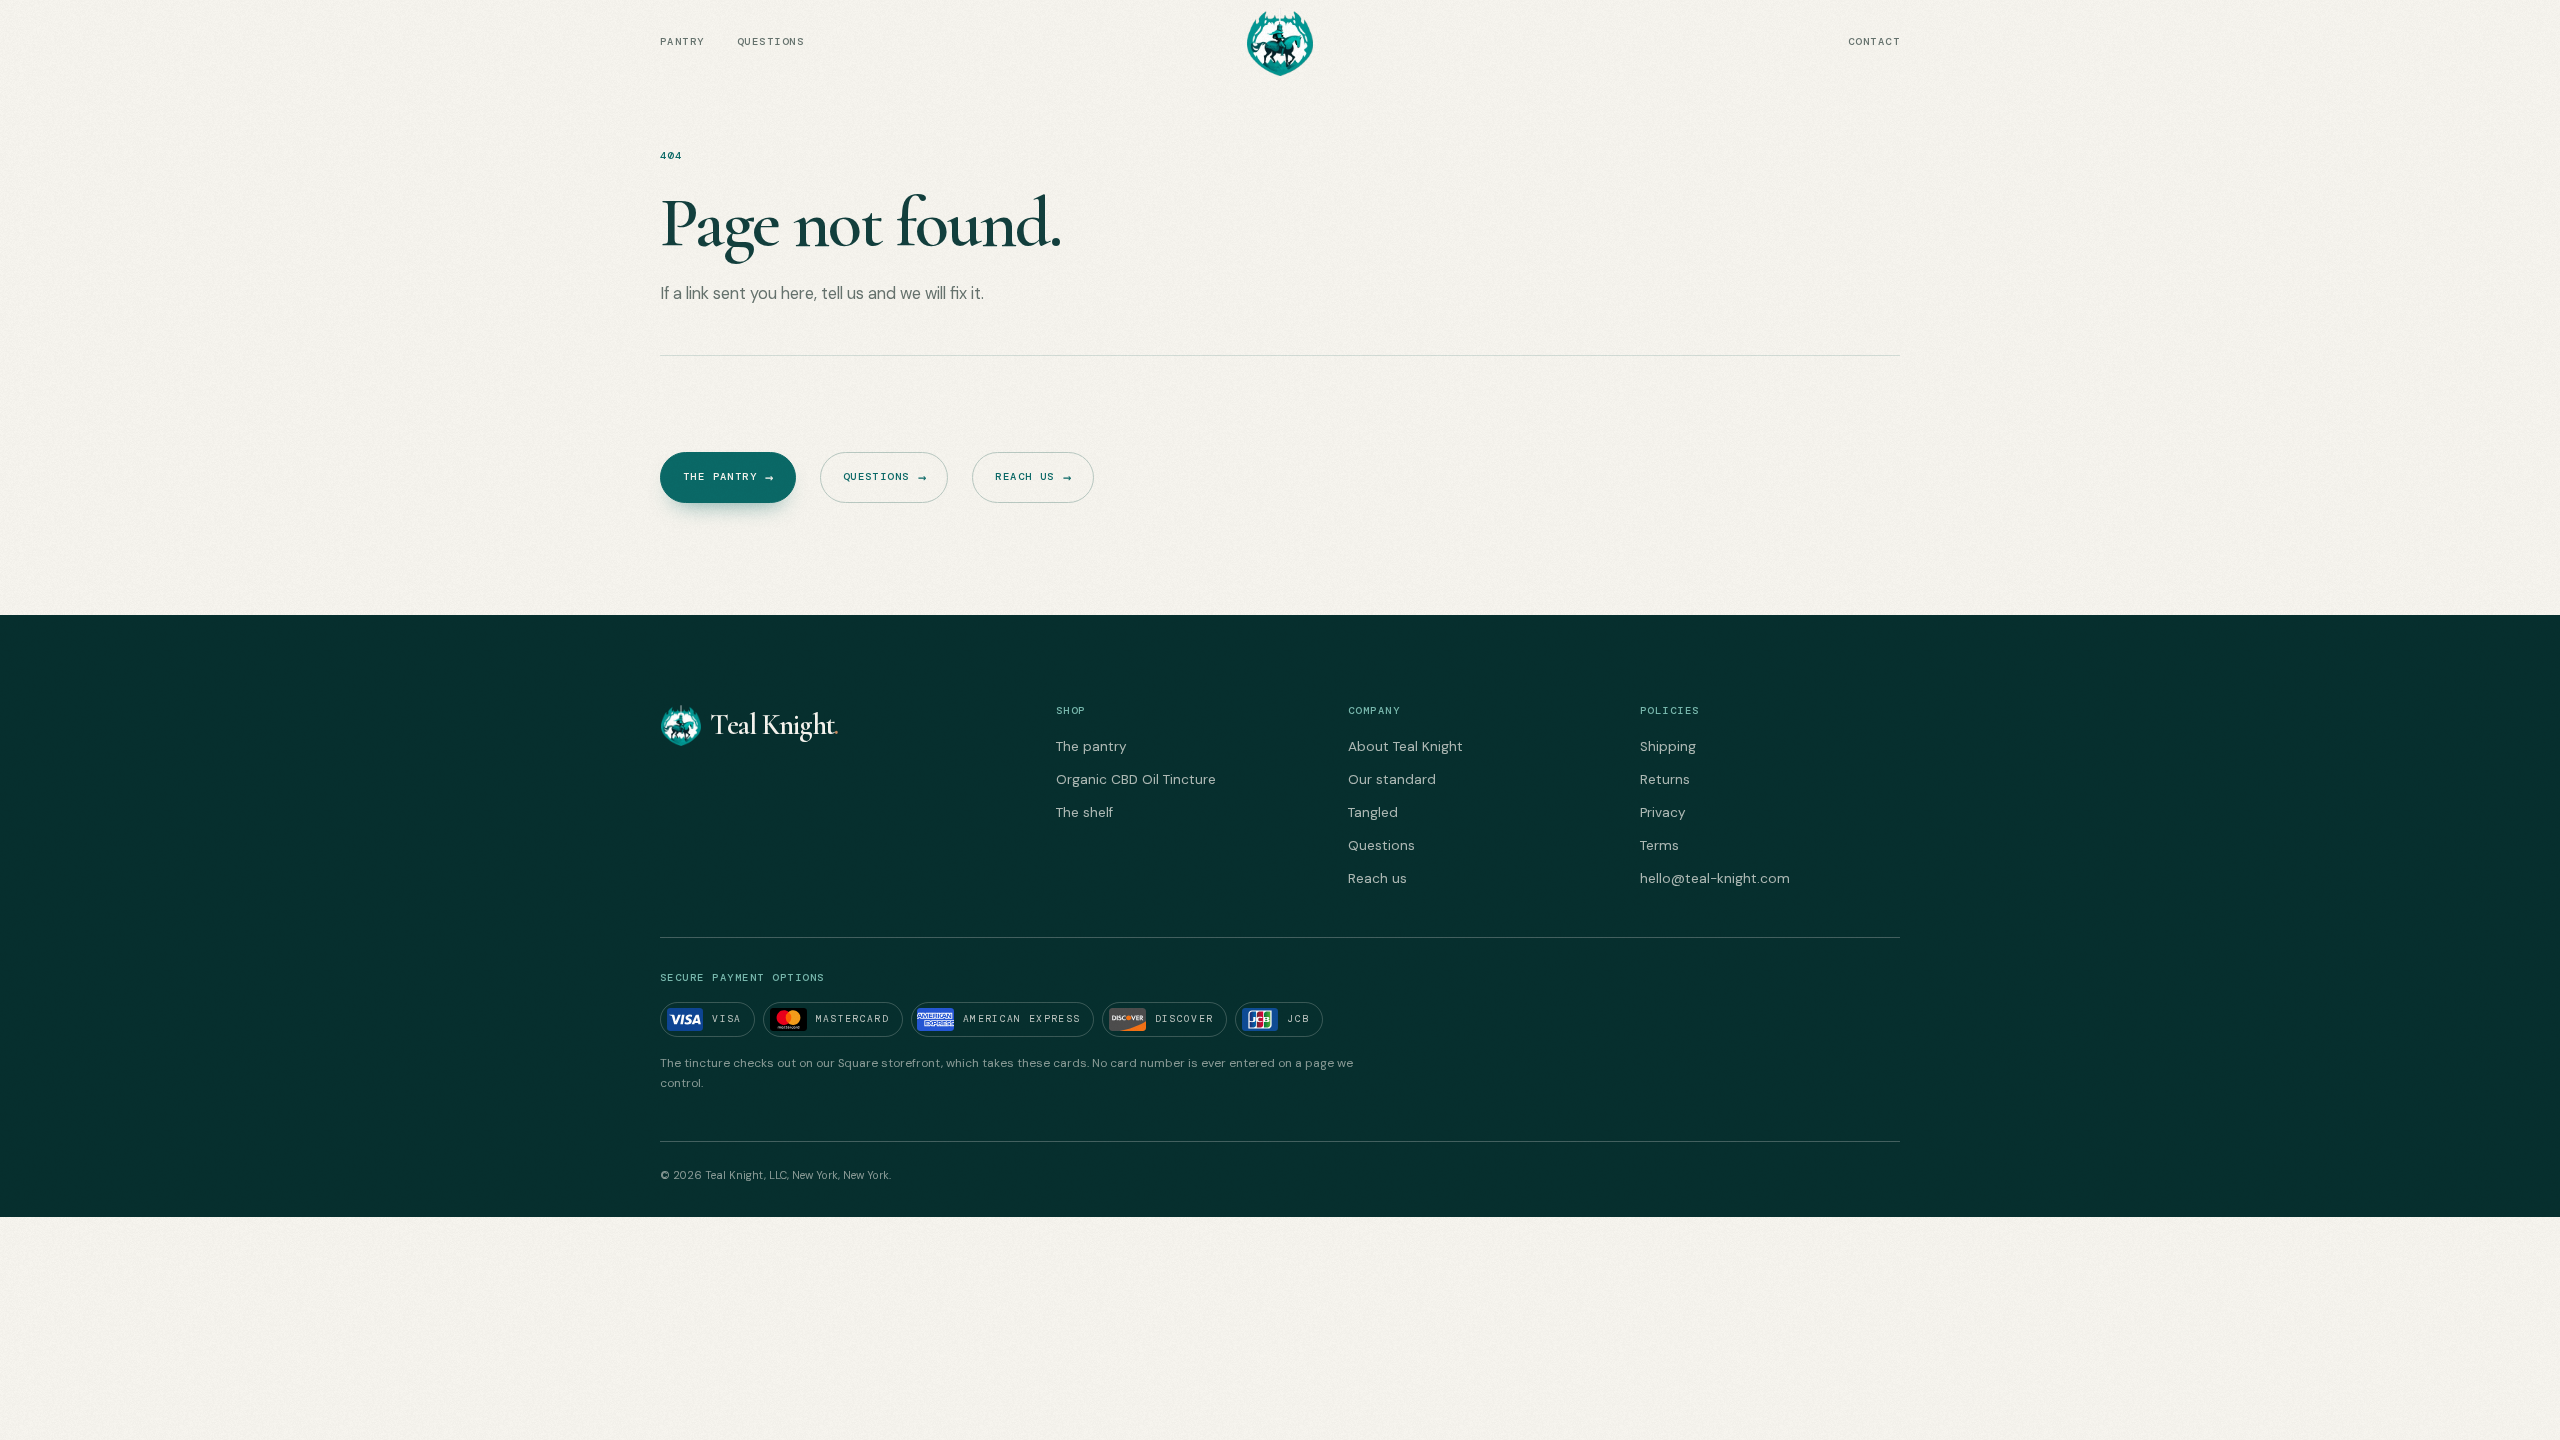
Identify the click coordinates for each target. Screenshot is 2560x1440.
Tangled (1373, 812)
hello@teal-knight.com (1715, 878)
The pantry (728, 477)
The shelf (1084, 812)
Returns (1665, 779)
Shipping (1668, 746)
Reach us (1033, 477)
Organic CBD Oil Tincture (1136, 779)
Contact (1874, 41)
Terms (1659, 845)
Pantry (682, 41)
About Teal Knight (1405, 746)
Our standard (1392, 779)
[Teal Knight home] (1279, 41)
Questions (770, 41)
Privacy (1663, 812)
